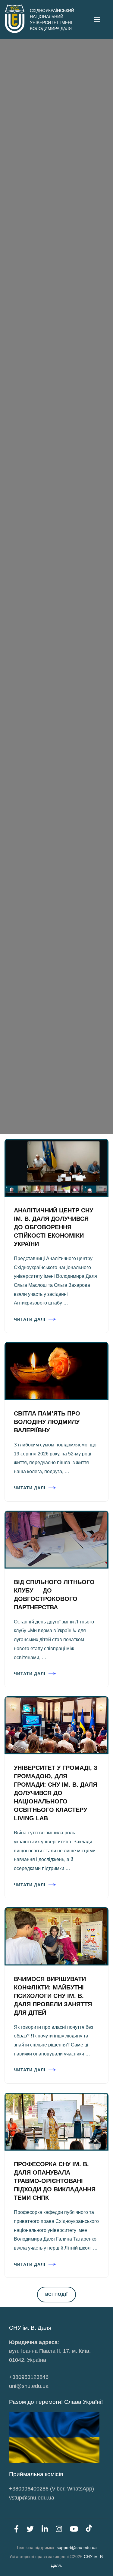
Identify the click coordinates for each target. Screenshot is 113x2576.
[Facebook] (16, 2530)
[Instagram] (59, 2530)
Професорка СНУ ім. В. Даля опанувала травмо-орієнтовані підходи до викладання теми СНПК (55, 2181)
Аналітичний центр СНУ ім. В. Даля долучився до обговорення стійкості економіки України (53, 1227)
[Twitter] (30, 2530)
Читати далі (30, 1319)
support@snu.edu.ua (77, 2547)
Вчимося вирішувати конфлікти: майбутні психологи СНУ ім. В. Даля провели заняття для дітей (53, 1996)
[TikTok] (89, 2530)
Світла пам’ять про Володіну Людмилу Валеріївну (47, 1422)
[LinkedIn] (45, 2530)
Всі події (56, 2294)
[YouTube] (74, 2530)
